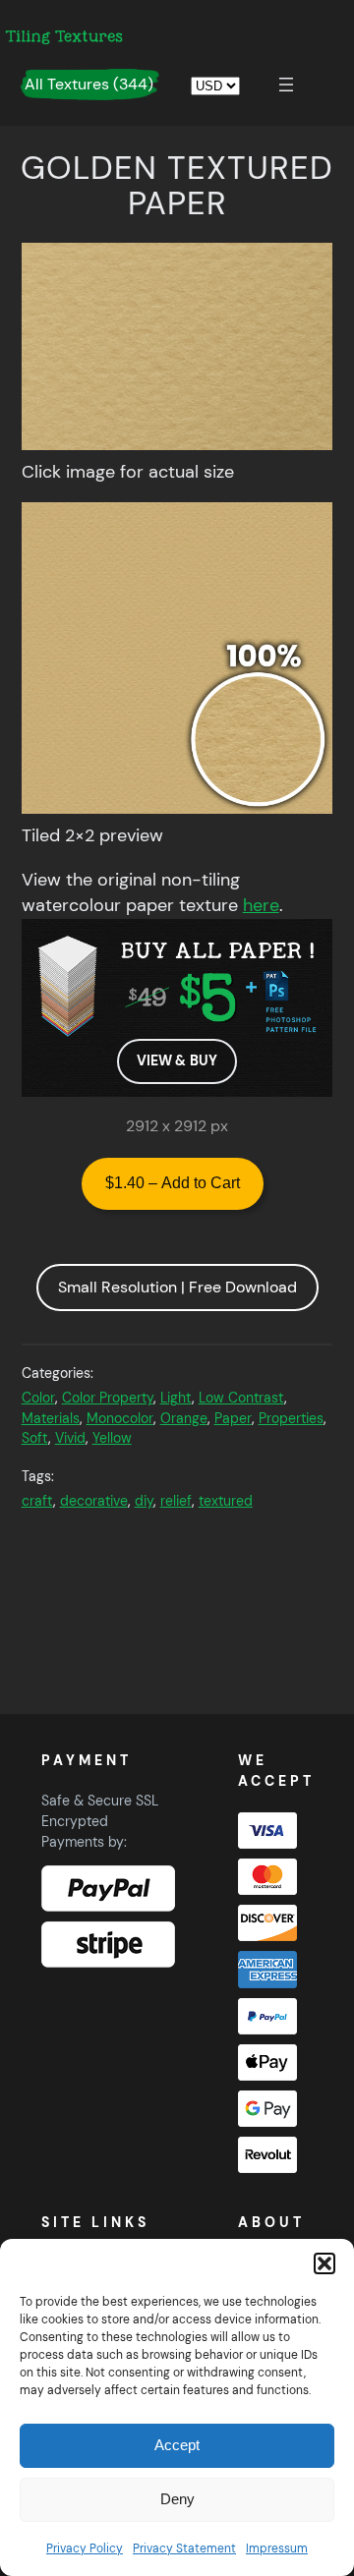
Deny (177, 2499)
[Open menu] (286, 85)
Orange (184, 1418)
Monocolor (120, 1418)
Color (38, 1398)
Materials (51, 1418)
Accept (177, 2445)
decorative (94, 1501)
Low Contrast (241, 1398)
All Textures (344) (89, 84)
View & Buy (177, 1060)
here (261, 905)
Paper (233, 1418)
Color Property (108, 1398)
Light (176, 1398)
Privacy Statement (184, 2548)
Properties (291, 1418)
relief (176, 1501)
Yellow (112, 1438)
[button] (324, 2263)
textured (226, 1501)
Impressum (277, 2548)
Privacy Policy (85, 2548)
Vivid (70, 1438)
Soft (35, 1438)
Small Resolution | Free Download (177, 1287)
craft (37, 1501)
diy (144, 1501)
